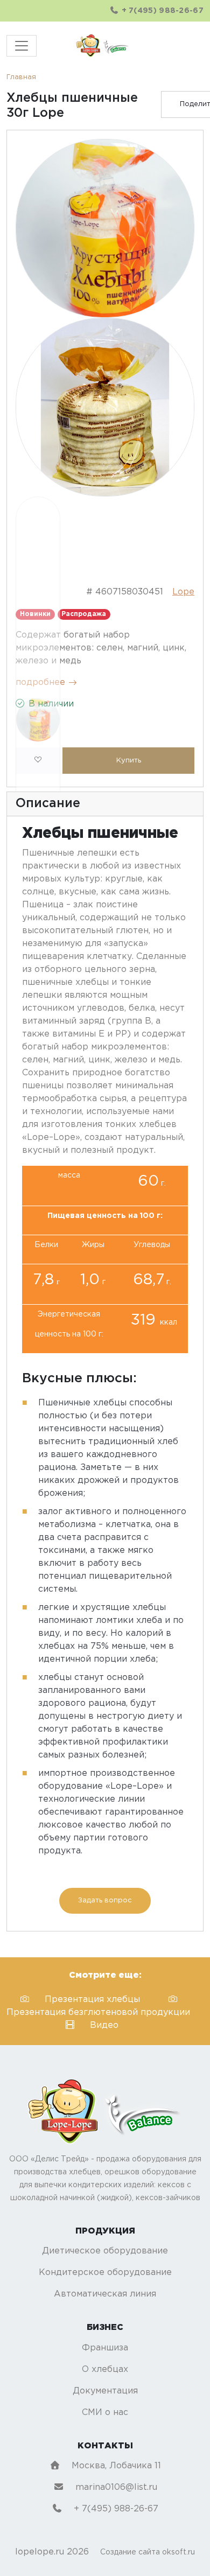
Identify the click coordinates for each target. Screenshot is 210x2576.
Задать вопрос (105, 1900)
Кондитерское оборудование (105, 2273)
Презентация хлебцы (94, 2000)
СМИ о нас (105, 2413)
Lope (183, 592)
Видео (104, 2025)
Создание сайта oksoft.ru (148, 2552)
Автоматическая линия (105, 2294)
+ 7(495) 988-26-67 (161, 11)
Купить (129, 761)
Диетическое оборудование (105, 2251)
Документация (105, 2391)
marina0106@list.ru (115, 2487)
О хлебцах (105, 2369)
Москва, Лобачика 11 (115, 2466)
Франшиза (105, 2348)
